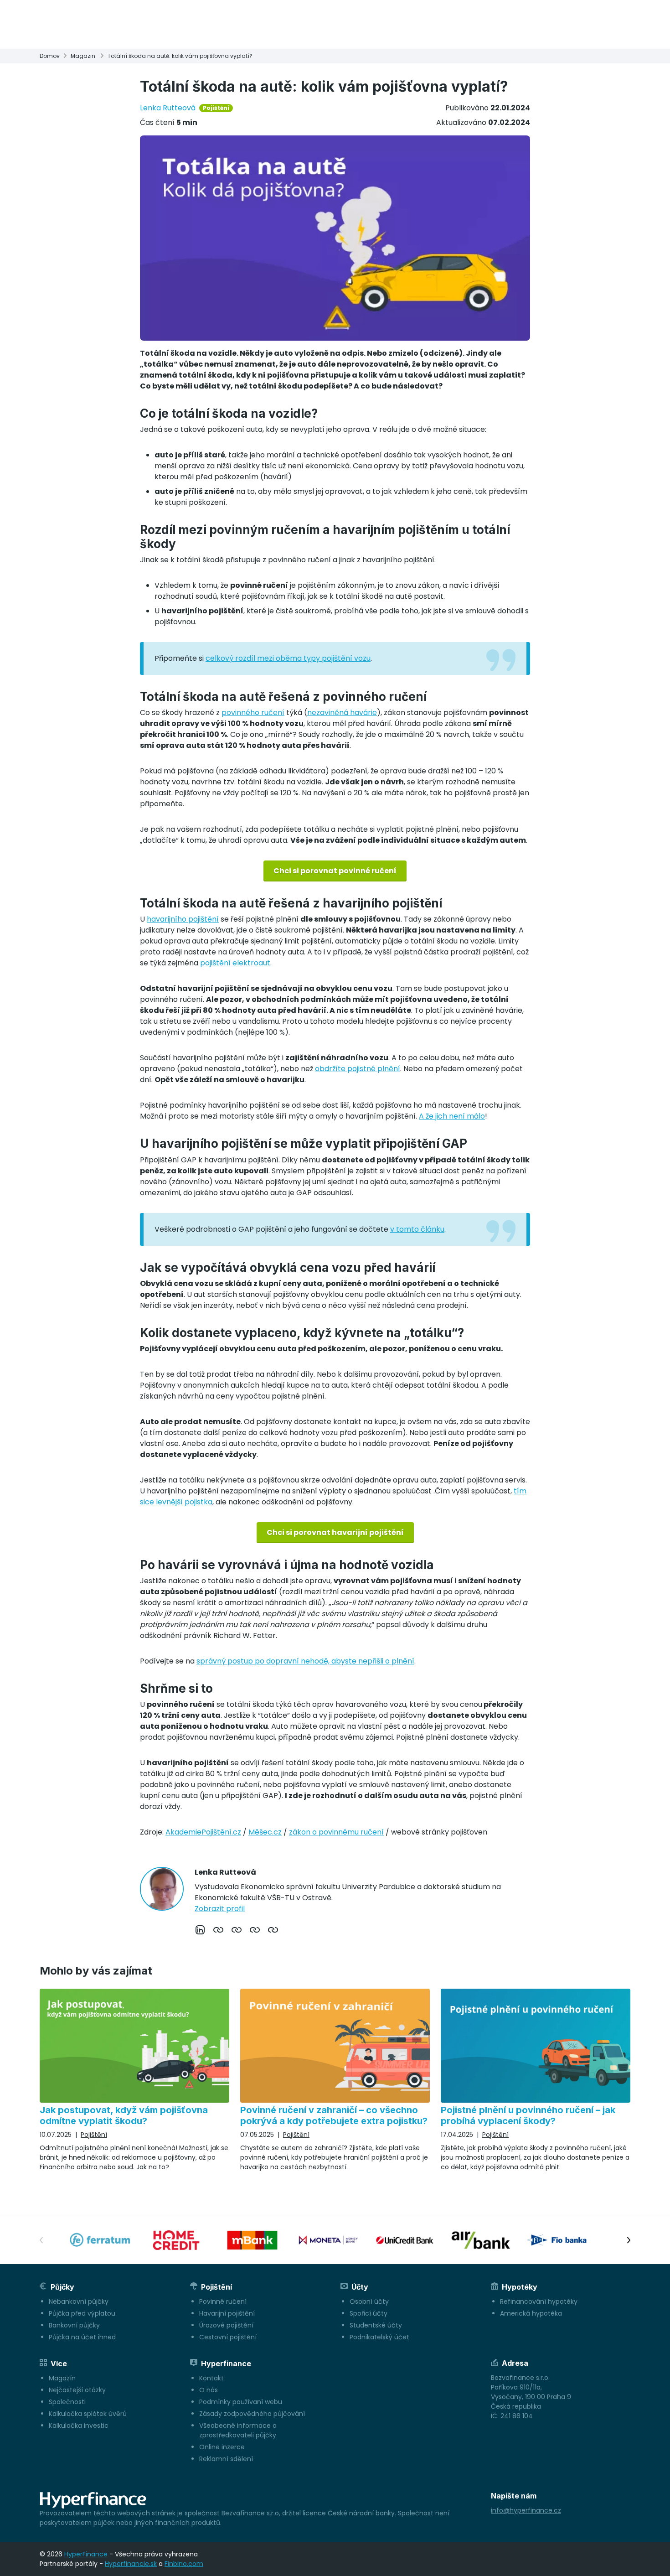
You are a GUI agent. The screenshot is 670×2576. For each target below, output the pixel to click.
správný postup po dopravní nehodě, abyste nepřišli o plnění (305, 1661)
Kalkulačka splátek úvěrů (88, 2414)
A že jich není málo (452, 1116)
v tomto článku (417, 1229)
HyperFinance (86, 2554)
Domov (50, 56)
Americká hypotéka (531, 2313)
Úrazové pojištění (226, 2325)
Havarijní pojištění (227, 2313)
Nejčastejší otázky (77, 2390)
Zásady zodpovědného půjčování (252, 2414)
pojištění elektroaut (235, 963)
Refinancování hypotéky (539, 2301)
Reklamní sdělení (226, 2459)
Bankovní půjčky (74, 2325)
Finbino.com (184, 2564)
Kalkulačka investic (79, 2426)
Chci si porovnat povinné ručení (335, 871)
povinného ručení (253, 713)
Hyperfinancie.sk (131, 2564)
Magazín (62, 2378)
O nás (209, 2390)
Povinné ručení (223, 2301)
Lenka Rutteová (168, 108)
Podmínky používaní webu (241, 2402)
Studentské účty (376, 2325)
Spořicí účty (368, 2313)
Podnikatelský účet (379, 2337)
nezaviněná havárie (342, 713)
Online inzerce (222, 2447)
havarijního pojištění (183, 919)
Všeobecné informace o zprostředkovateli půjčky (238, 2430)
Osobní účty (369, 2301)
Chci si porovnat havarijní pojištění (335, 1532)
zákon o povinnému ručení (336, 1832)
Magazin (83, 56)
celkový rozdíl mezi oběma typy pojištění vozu (288, 658)
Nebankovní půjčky (79, 2301)
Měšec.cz (265, 1832)
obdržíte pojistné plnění (358, 1069)
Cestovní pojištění (228, 2337)
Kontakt (211, 2378)
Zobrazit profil (220, 1909)
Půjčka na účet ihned (82, 2337)
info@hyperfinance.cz (526, 2510)
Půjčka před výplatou (82, 2313)
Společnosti (67, 2402)
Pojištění (216, 108)
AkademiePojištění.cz (203, 1832)
